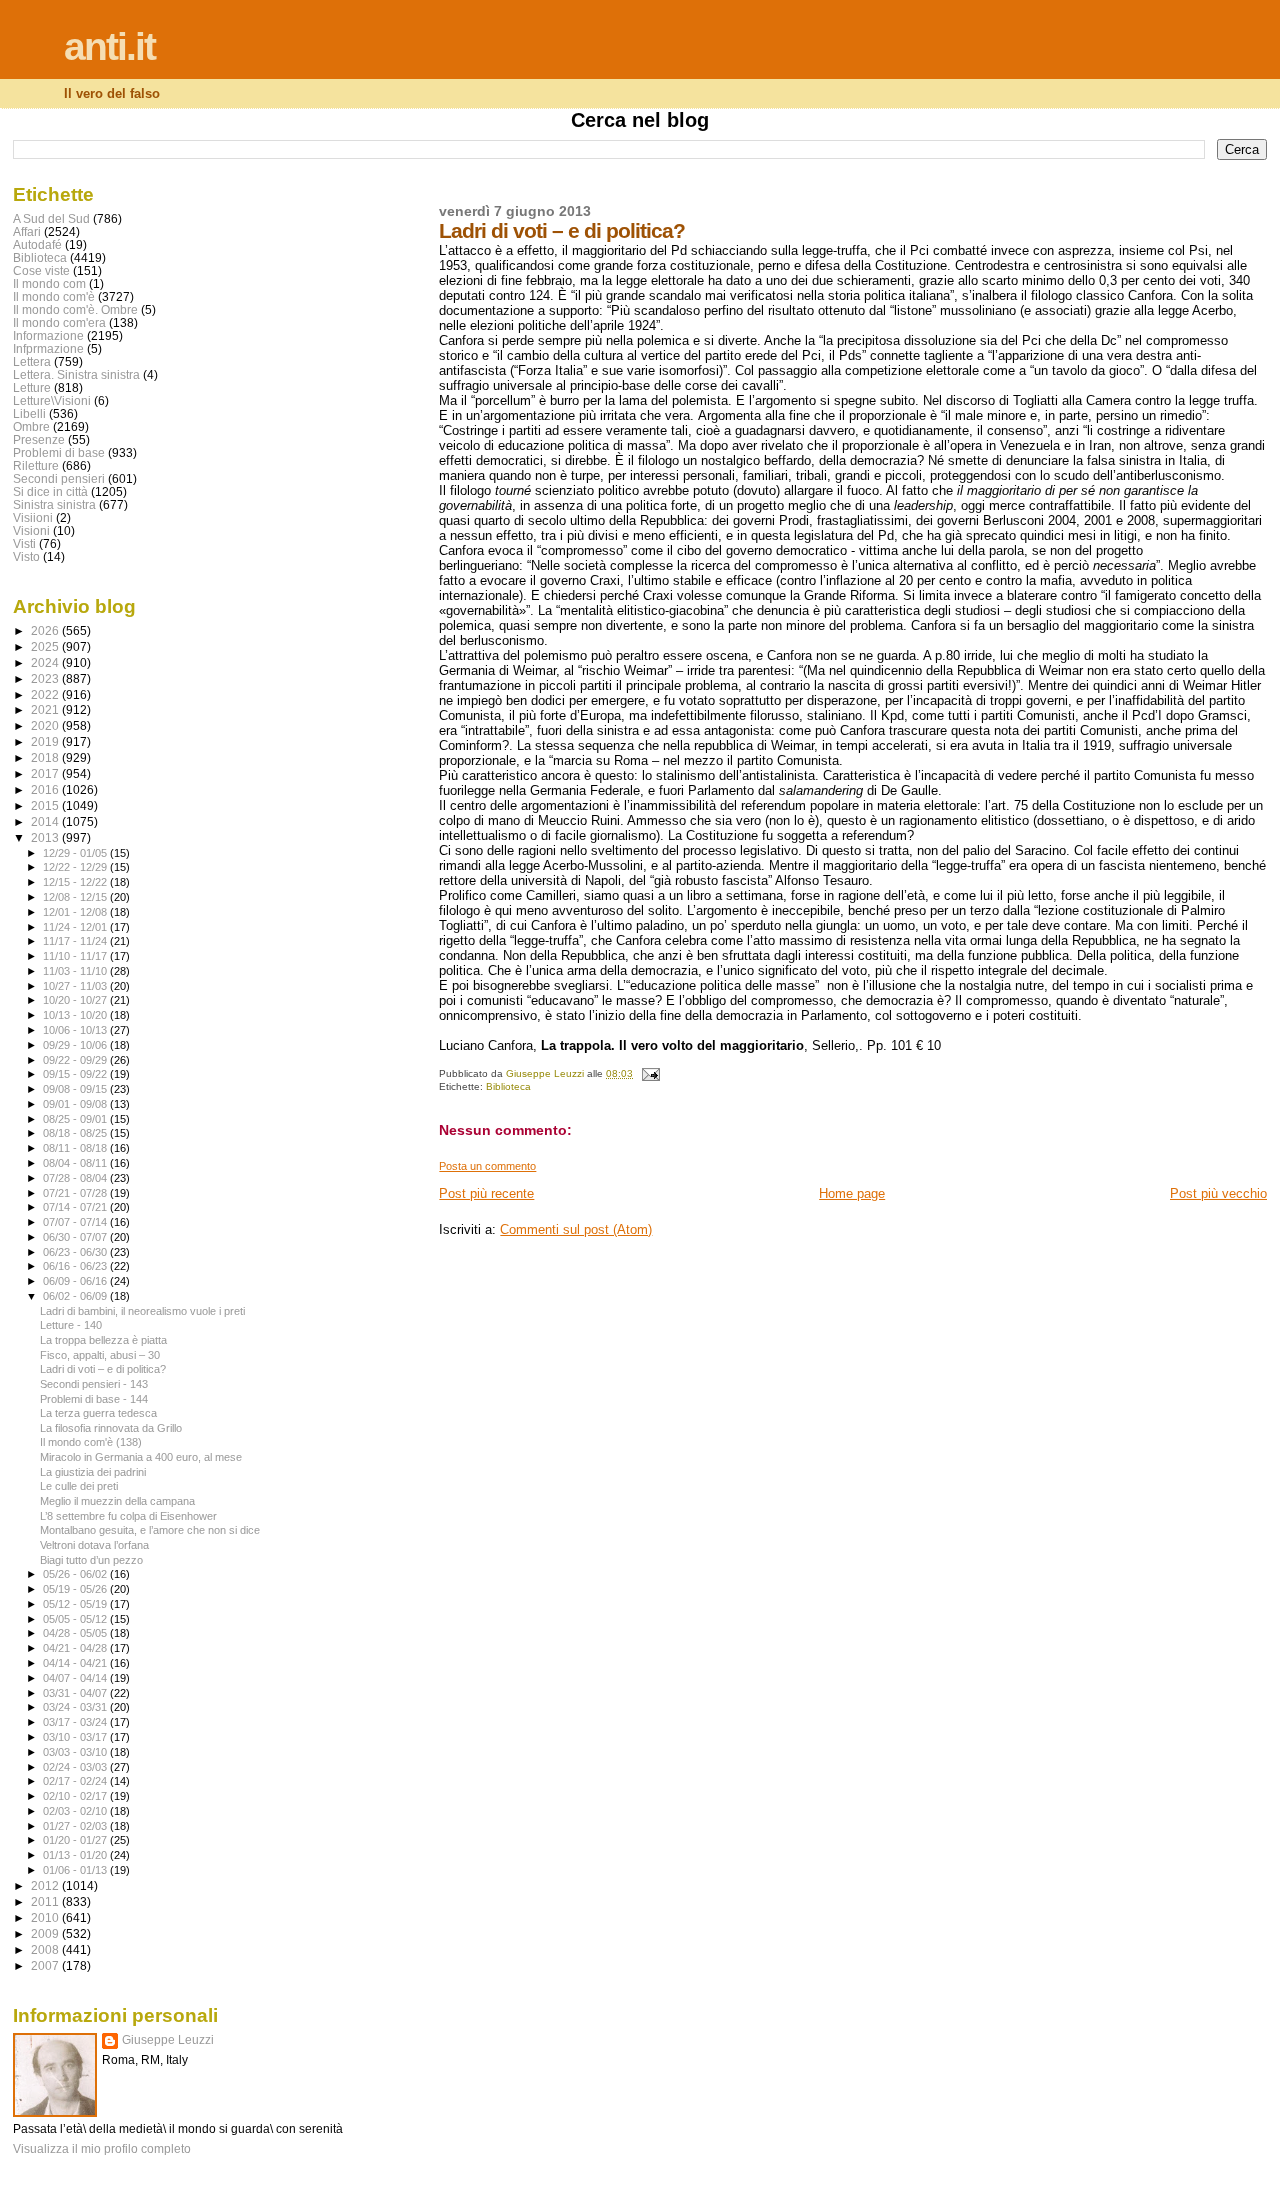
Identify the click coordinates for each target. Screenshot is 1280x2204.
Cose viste (41, 270)
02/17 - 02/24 (76, 1781)
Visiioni (33, 517)
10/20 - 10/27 (76, 1000)
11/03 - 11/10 (76, 971)
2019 (46, 741)
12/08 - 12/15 (76, 897)
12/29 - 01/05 (76, 853)
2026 (46, 630)
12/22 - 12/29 (76, 867)
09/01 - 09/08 (76, 1104)
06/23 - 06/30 (76, 1252)
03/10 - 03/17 (76, 1737)
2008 (46, 1949)
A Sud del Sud (51, 218)
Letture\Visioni (52, 400)
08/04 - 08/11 (76, 1163)
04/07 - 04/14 (76, 1678)
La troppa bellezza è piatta (103, 1340)
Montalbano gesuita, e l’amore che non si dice (150, 1530)
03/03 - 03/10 (76, 1752)
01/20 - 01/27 (76, 1840)
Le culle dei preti (79, 1486)
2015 (46, 805)
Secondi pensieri (59, 478)
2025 (46, 646)
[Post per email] (649, 1073)
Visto (26, 556)
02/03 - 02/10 (76, 1811)
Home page (852, 1193)
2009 (46, 1933)
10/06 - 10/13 (76, 1030)
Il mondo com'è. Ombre (75, 309)
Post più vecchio (1218, 1193)
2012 (46, 1885)
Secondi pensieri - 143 (94, 1384)
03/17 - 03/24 (76, 1722)
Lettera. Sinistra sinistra (76, 374)
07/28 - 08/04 (76, 1178)
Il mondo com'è (54, 296)
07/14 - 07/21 (76, 1207)
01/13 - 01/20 (76, 1855)
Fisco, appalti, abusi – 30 (100, 1355)
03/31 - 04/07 (76, 1693)
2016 (46, 789)
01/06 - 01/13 (76, 1870)
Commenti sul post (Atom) (576, 1229)
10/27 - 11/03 (76, 986)
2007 (46, 1965)
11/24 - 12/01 (76, 927)
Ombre (31, 426)
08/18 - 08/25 (76, 1133)
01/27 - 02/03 (76, 1826)
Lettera (32, 361)
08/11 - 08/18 (76, 1148)
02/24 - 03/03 (76, 1767)
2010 (46, 1917)
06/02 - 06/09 (76, 1296)
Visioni (31, 530)
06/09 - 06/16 (76, 1281)
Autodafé (37, 244)
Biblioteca (508, 1086)
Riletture (36, 465)
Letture (32, 387)
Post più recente (486, 1193)
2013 (46, 837)
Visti (24, 543)
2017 (46, 773)
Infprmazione (48, 348)
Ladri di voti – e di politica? (103, 1369)
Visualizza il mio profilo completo (102, 2149)
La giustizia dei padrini (93, 1472)
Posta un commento (487, 1166)
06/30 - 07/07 (76, 1237)
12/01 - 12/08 (76, 912)
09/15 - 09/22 (76, 1074)
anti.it (109, 46)
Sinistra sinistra (54, 504)
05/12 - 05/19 (76, 1604)
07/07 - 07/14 (76, 1222)
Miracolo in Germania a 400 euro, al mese (141, 1457)
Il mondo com (49, 283)
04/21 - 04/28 (76, 1648)
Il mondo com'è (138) (91, 1442)
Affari (27, 231)
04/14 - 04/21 (76, 1663)
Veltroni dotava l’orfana (94, 1545)
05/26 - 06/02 (76, 1574)
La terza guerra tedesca (98, 1413)
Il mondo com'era (59, 322)
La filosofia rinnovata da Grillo (111, 1428)
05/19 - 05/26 (76, 1589)
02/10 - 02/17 (76, 1796)
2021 (46, 709)
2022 (46, 694)
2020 (46, 725)
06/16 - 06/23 (76, 1266)
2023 (46, 678)
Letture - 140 (71, 1325)
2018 (46, 757)
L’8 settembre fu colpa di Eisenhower (128, 1516)
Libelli (29, 413)
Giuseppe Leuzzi (168, 2040)
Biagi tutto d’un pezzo (91, 1560)
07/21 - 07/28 (76, 1193)
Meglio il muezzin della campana (117, 1501)
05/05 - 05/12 (76, 1619)
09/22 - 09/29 (76, 1060)
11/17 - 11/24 (76, 941)
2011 (46, 1901)
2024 (46, 662)
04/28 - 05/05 (76, 1633)
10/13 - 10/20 (76, 1015)
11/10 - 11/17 (76, 956)
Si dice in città (50, 491)
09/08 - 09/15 (76, 1089)
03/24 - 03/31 (76, 1707)
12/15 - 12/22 (76, 882)
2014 (46, 821)
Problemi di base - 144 (94, 1399)
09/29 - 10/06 (76, 1045)
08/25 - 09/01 (76, 1119)
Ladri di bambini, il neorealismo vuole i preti (142, 1311)
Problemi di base (59, 452)
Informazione (48, 335)
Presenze (39, 439)
